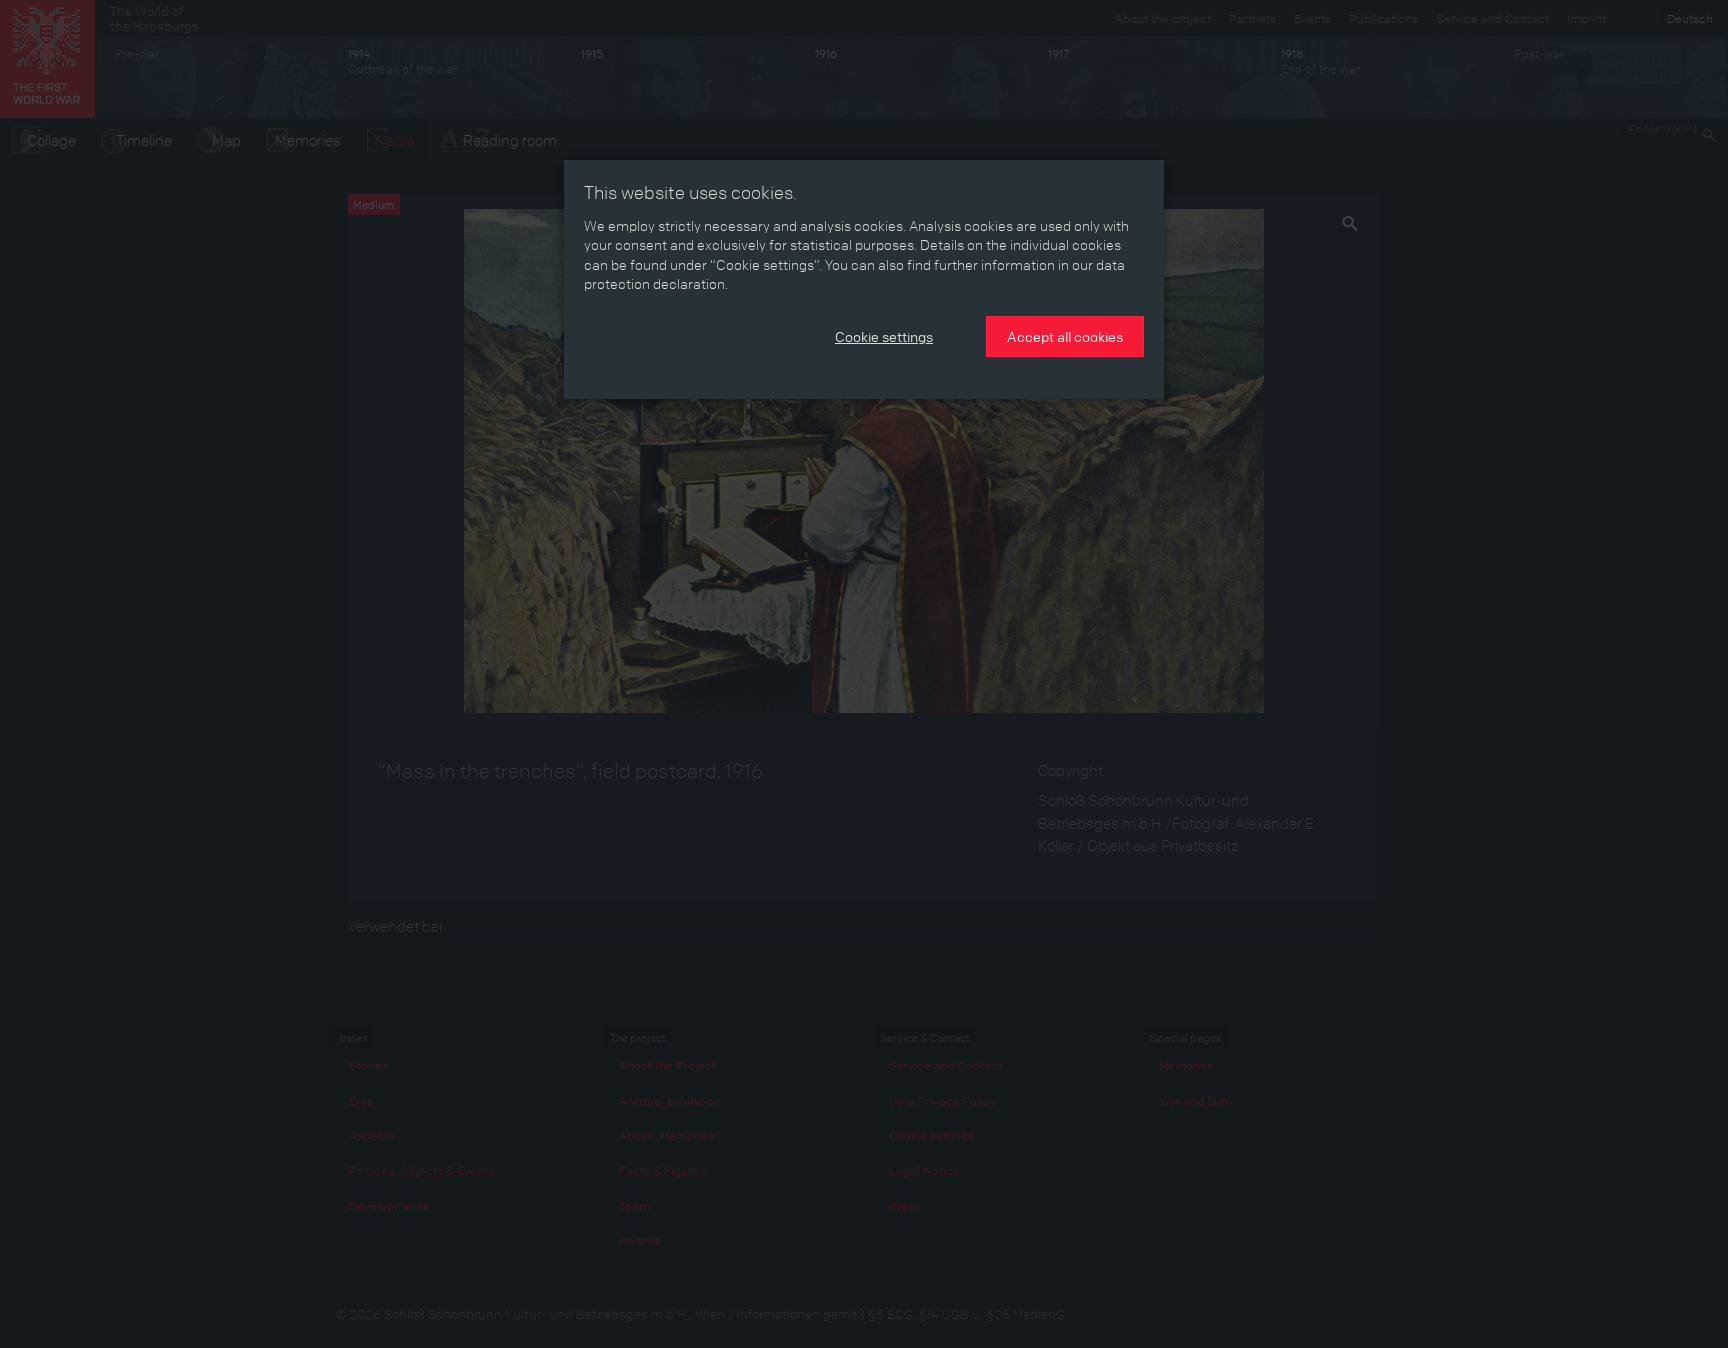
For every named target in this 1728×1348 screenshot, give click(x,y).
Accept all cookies (1065, 336)
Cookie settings (884, 336)
